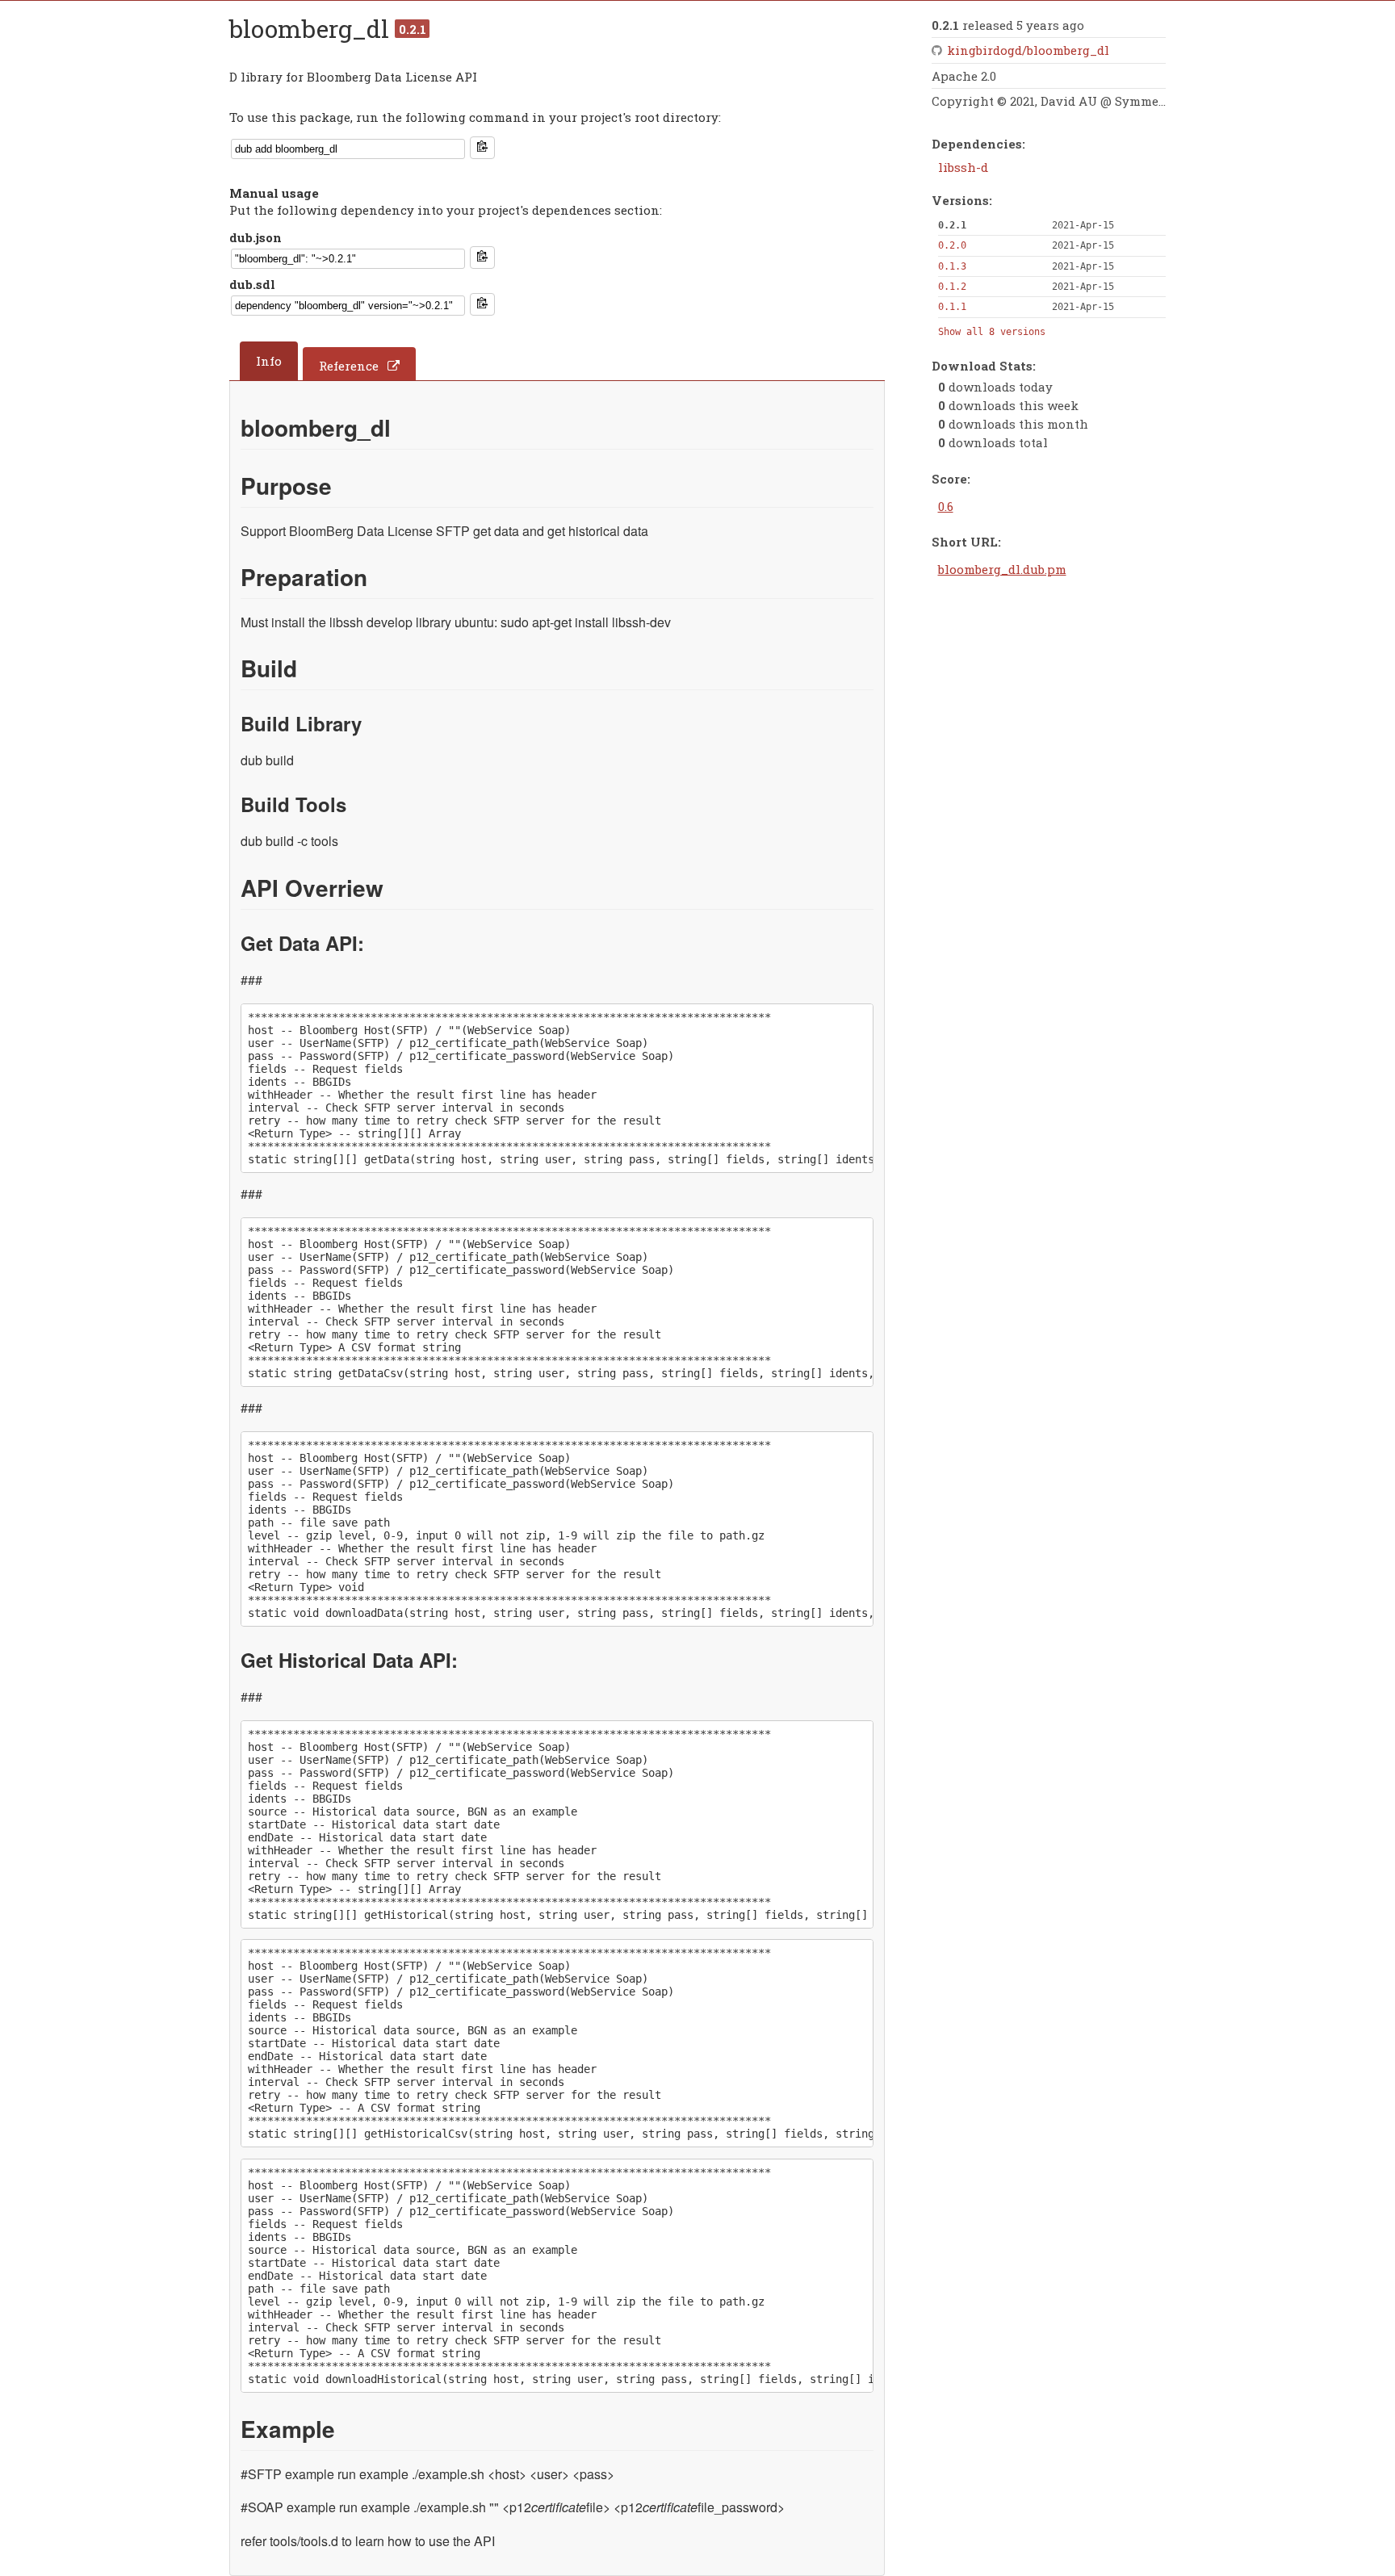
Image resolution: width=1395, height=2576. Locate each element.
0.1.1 (952, 307)
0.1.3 (952, 266)
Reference (349, 366)
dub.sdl (252, 284)
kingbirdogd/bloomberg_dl (1028, 50)
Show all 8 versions (992, 332)
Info (269, 361)
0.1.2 (952, 287)
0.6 (946, 506)
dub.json (256, 237)
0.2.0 (952, 245)
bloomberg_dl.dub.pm (1002, 569)
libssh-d (963, 167)
